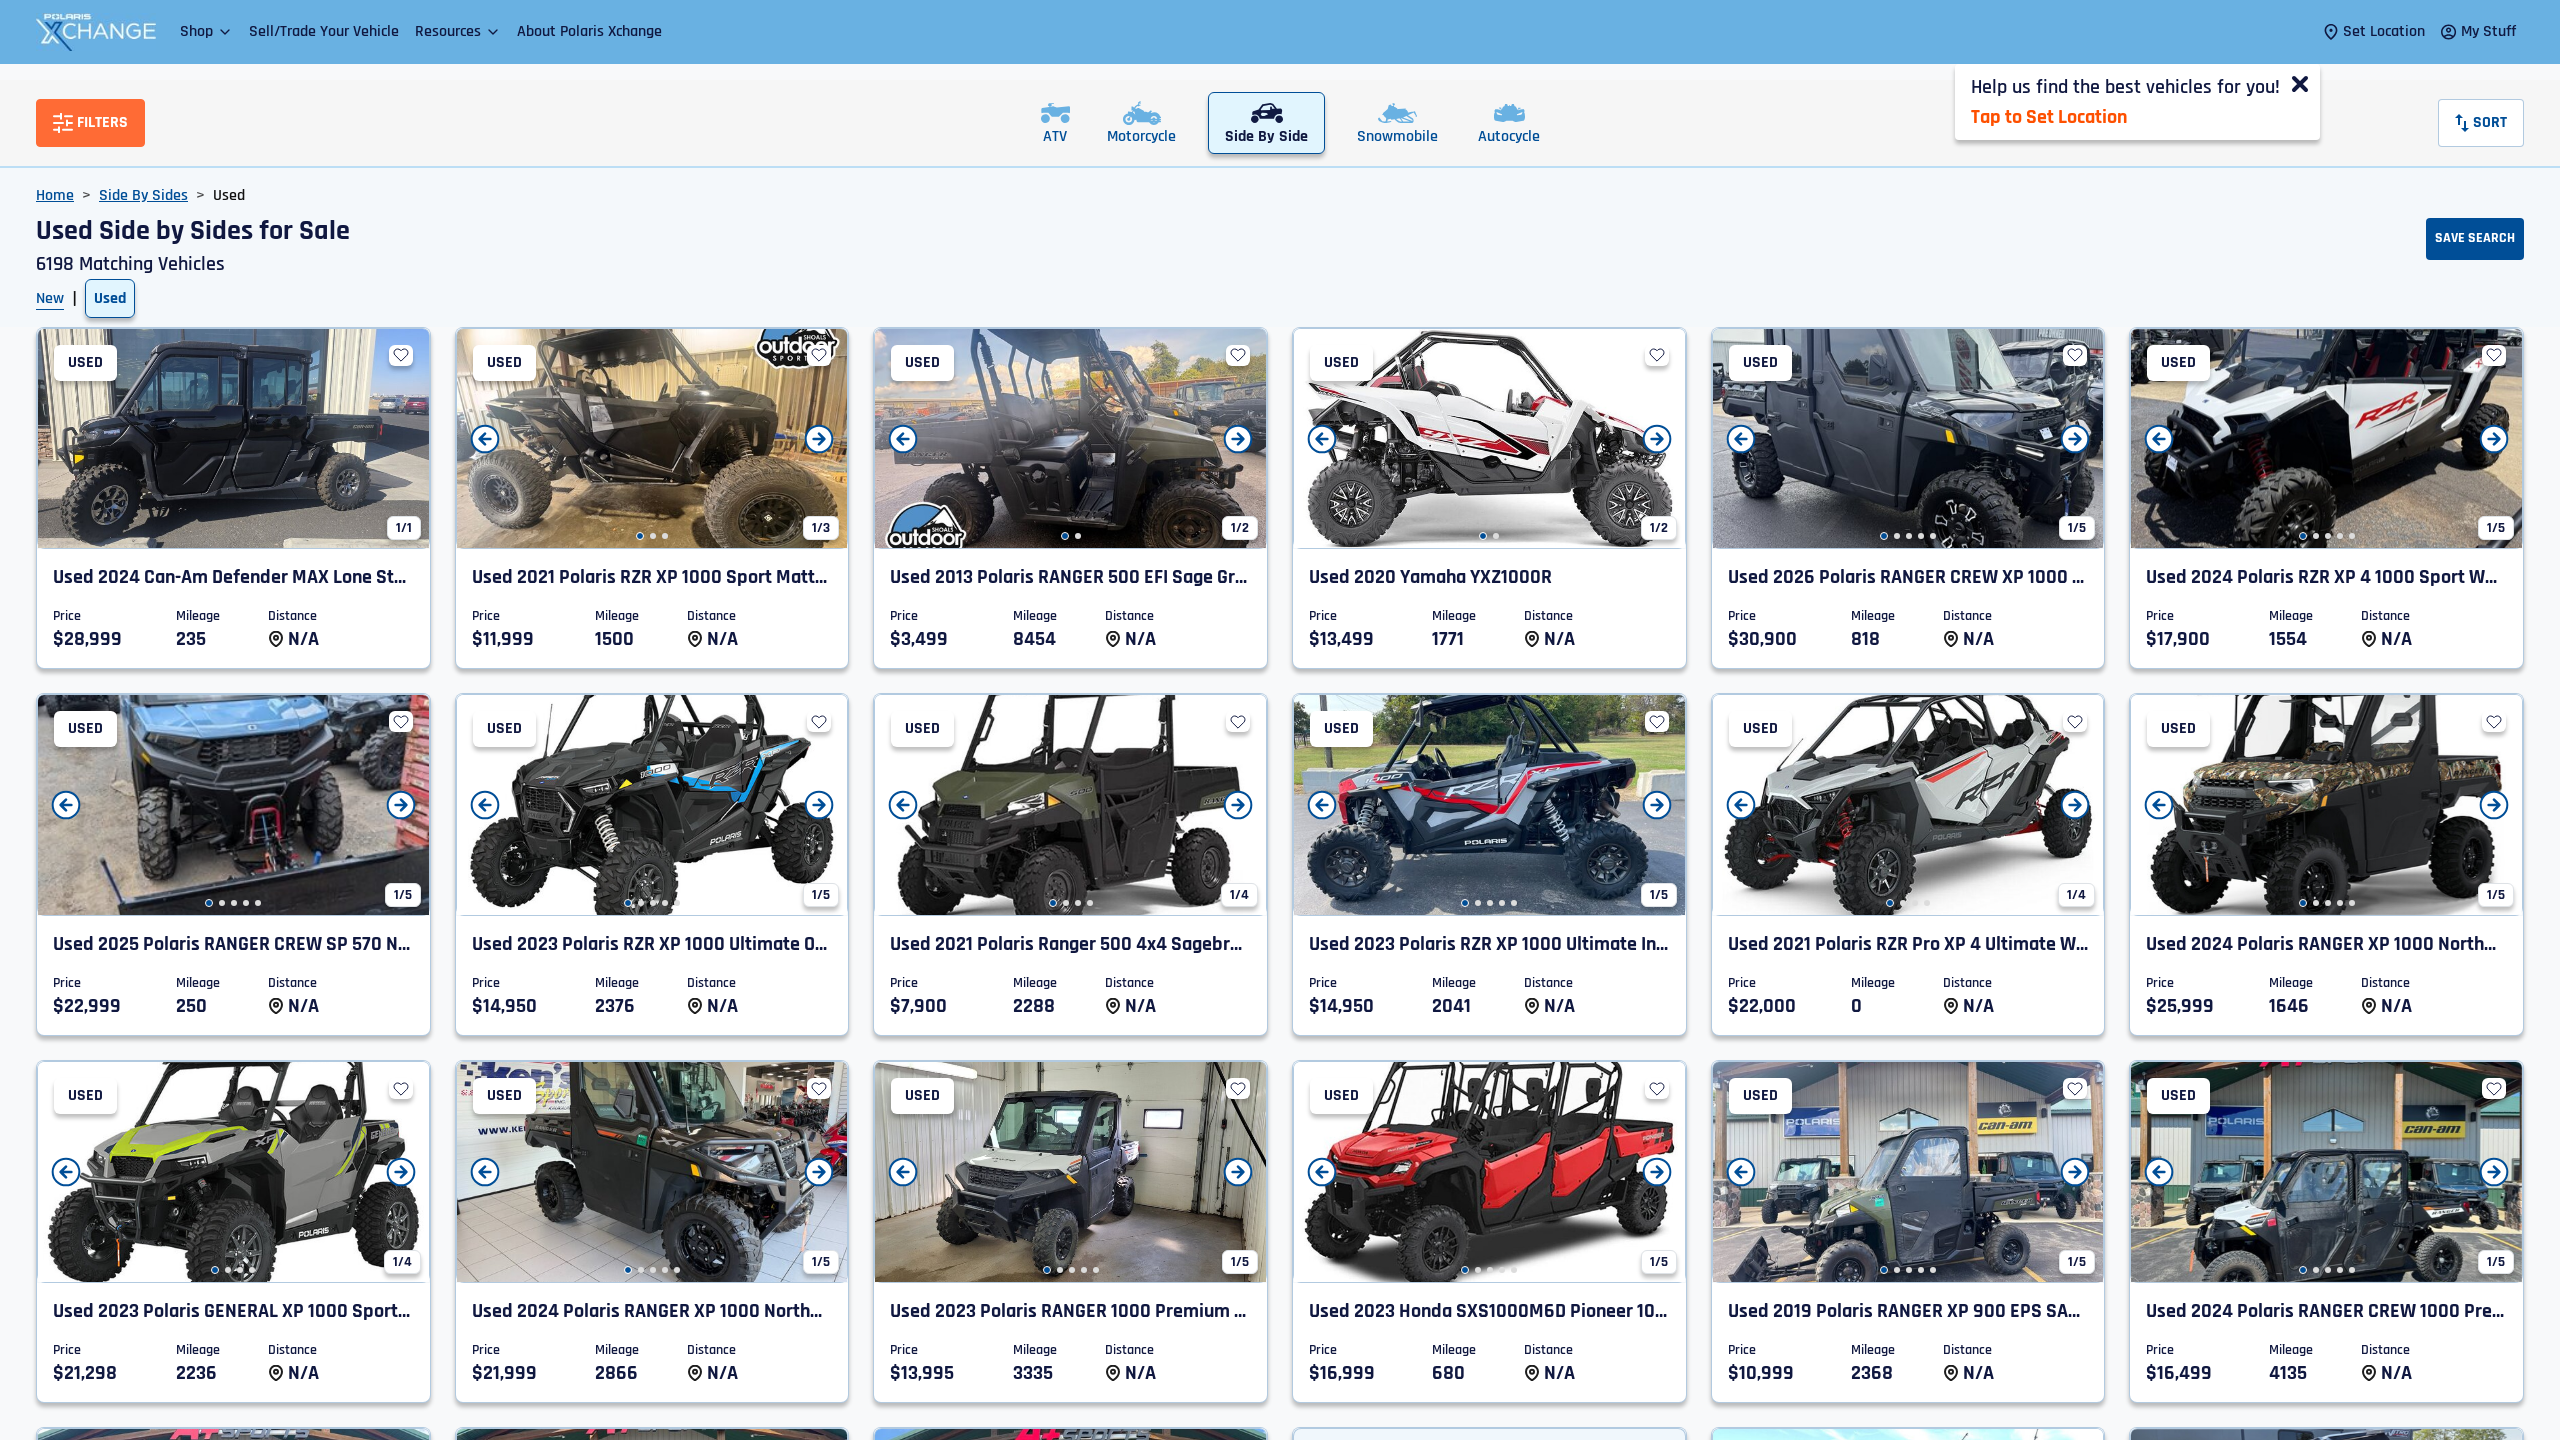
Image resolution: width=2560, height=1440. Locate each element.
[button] (206, 31)
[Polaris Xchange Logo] (96, 32)
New (50, 298)
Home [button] (55, 195)
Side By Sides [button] (143, 195)
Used (110, 298)
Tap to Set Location (2049, 117)
